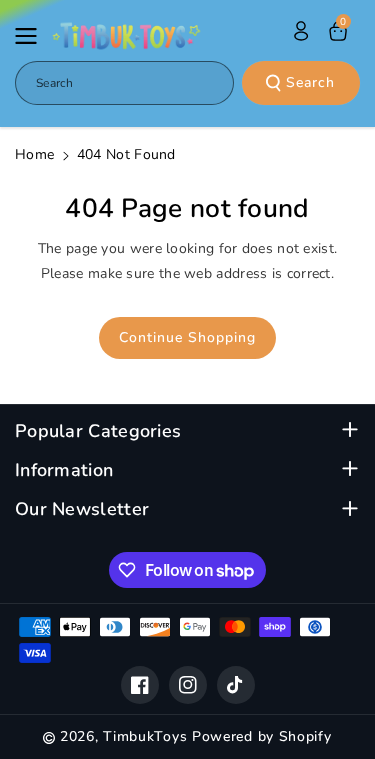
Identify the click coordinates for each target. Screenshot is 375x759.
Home (34, 154)
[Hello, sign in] (301, 31)
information (64, 470)
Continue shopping (187, 337)
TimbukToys (145, 736)
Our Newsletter (82, 509)
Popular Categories (98, 431)
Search (310, 82)
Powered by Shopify (262, 736)
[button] (32, 36)
